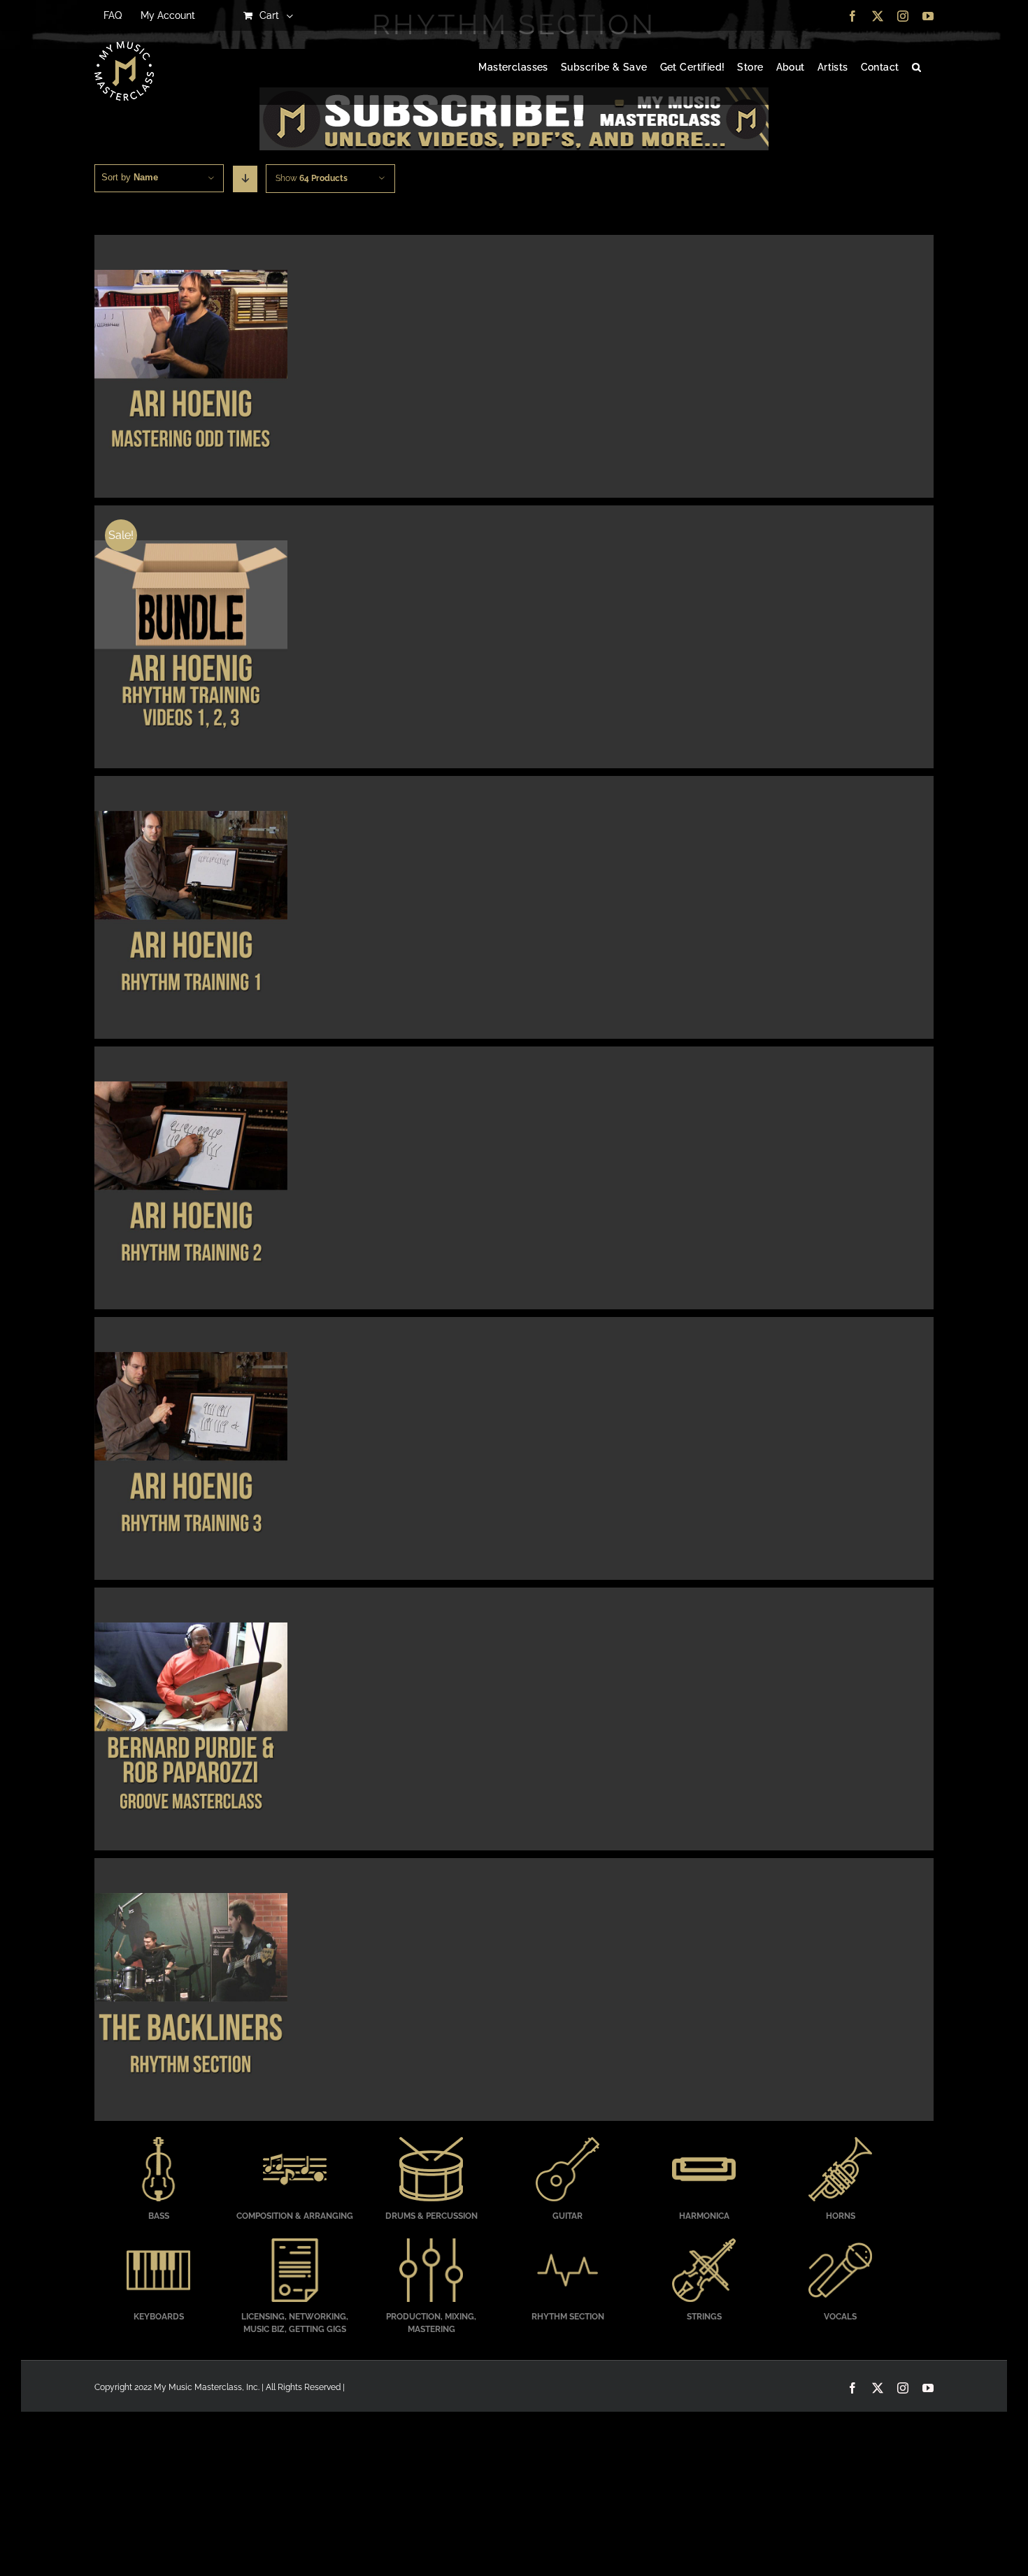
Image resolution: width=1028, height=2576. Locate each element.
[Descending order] (245, 179)
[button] (916, 68)
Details (191, 368)
